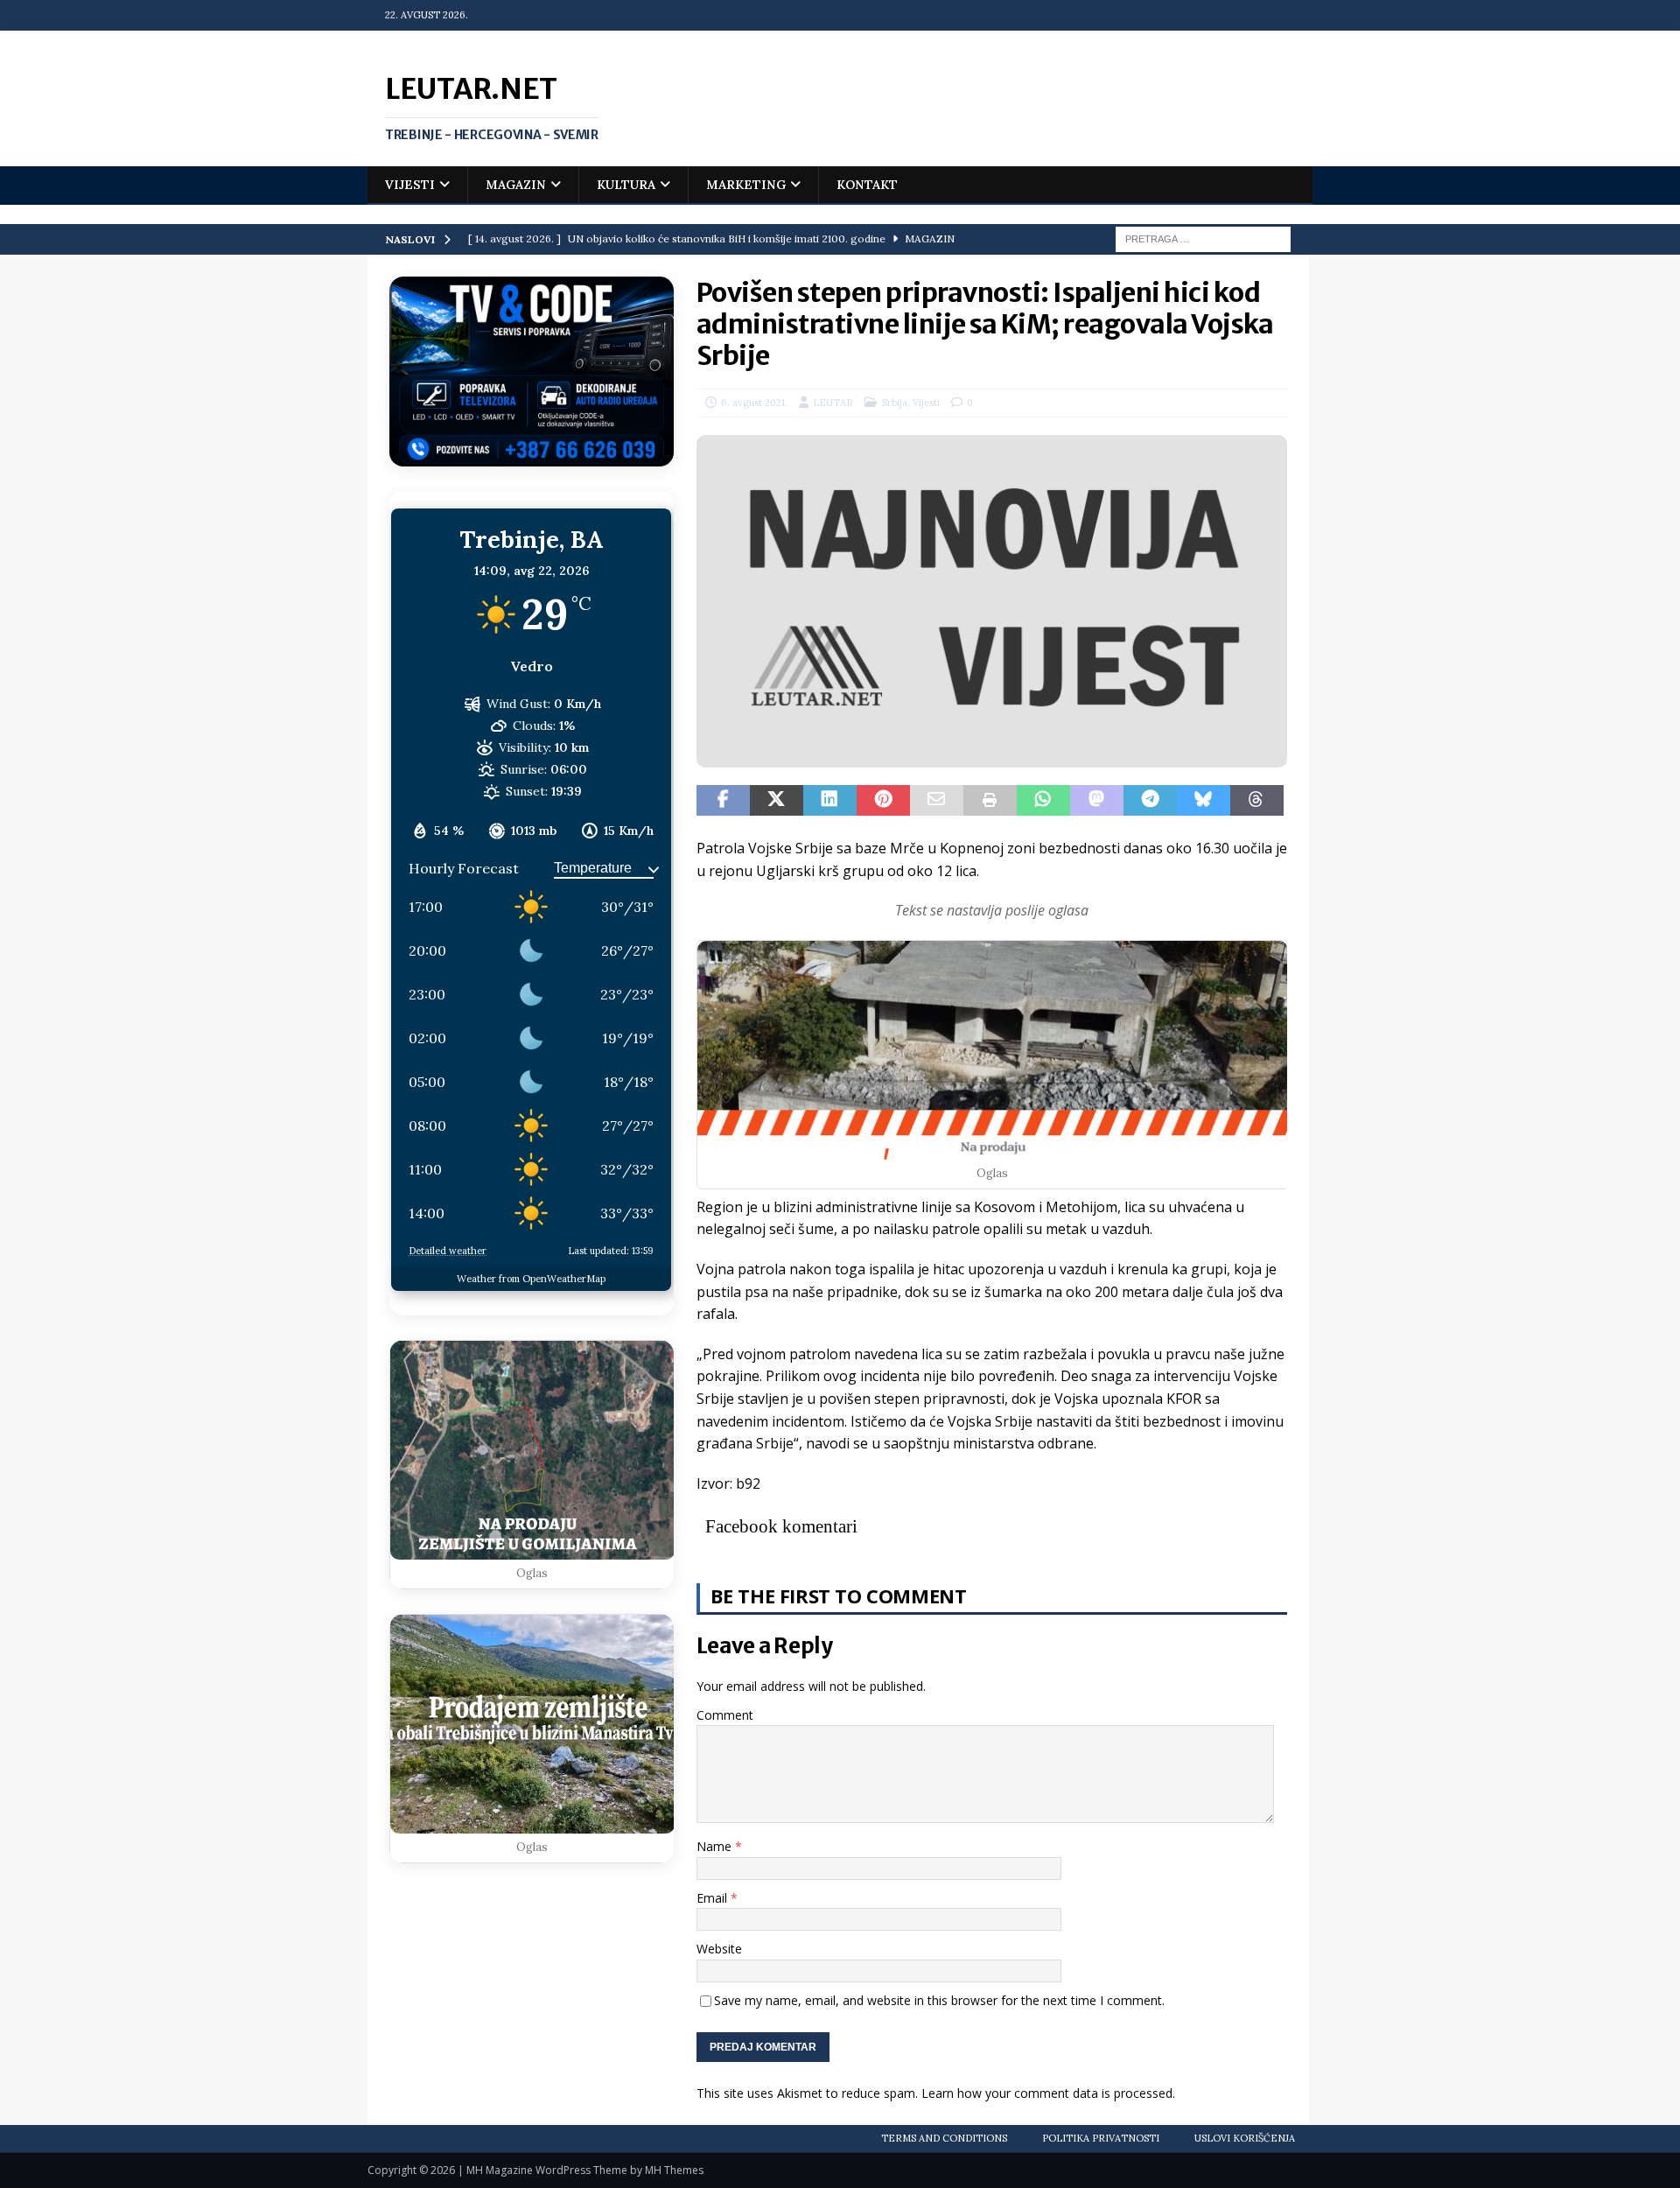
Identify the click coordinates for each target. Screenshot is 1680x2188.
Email (714, 1898)
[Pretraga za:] (1203, 238)
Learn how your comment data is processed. (1048, 2093)
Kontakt (867, 185)
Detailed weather (448, 1251)
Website (719, 1949)
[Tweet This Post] (777, 801)
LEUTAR (833, 403)
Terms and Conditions (944, 2138)
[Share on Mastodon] (1097, 801)
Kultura (626, 185)
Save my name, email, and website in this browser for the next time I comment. (939, 2000)
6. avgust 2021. (754, 403)
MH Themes (674, 2170)
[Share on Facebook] (723, 801)
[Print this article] (990, 801)
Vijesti (410, 185)
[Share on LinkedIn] (830, 801)
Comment (725, 1715)
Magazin (516, 185)
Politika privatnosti (1101, 2138)
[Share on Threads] (1257, 801)
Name (716, 1846)
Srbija (895, 403)
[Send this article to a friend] (937, 801)
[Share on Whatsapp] (1043, 801)
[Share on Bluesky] (1204, 801)
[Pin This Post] (883, 801)
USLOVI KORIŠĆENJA (1245, 2138)
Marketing (746, 185)
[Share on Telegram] (1150, 801)
